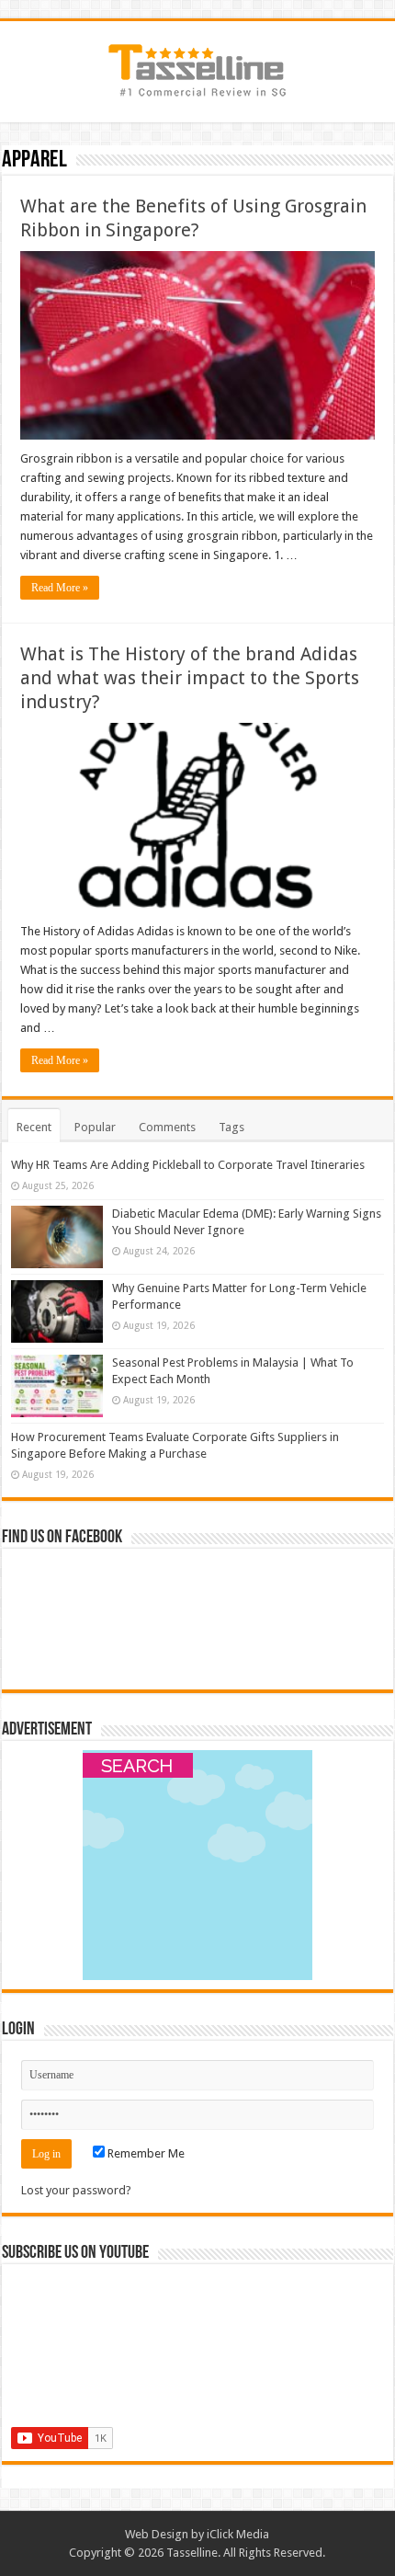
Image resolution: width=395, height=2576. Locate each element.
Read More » (60, 588)
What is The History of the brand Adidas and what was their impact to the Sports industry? (190, 678)
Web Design (157, 2534)
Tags (231, 1127)
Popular (95, 1127)
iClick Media (238, 2534)
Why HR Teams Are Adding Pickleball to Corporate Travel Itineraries (188, 1165)
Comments (167, 1127)
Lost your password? (76, 2190)
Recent (34, 1127)
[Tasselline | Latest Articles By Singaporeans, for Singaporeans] (197, 68)
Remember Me (145, 2153)
